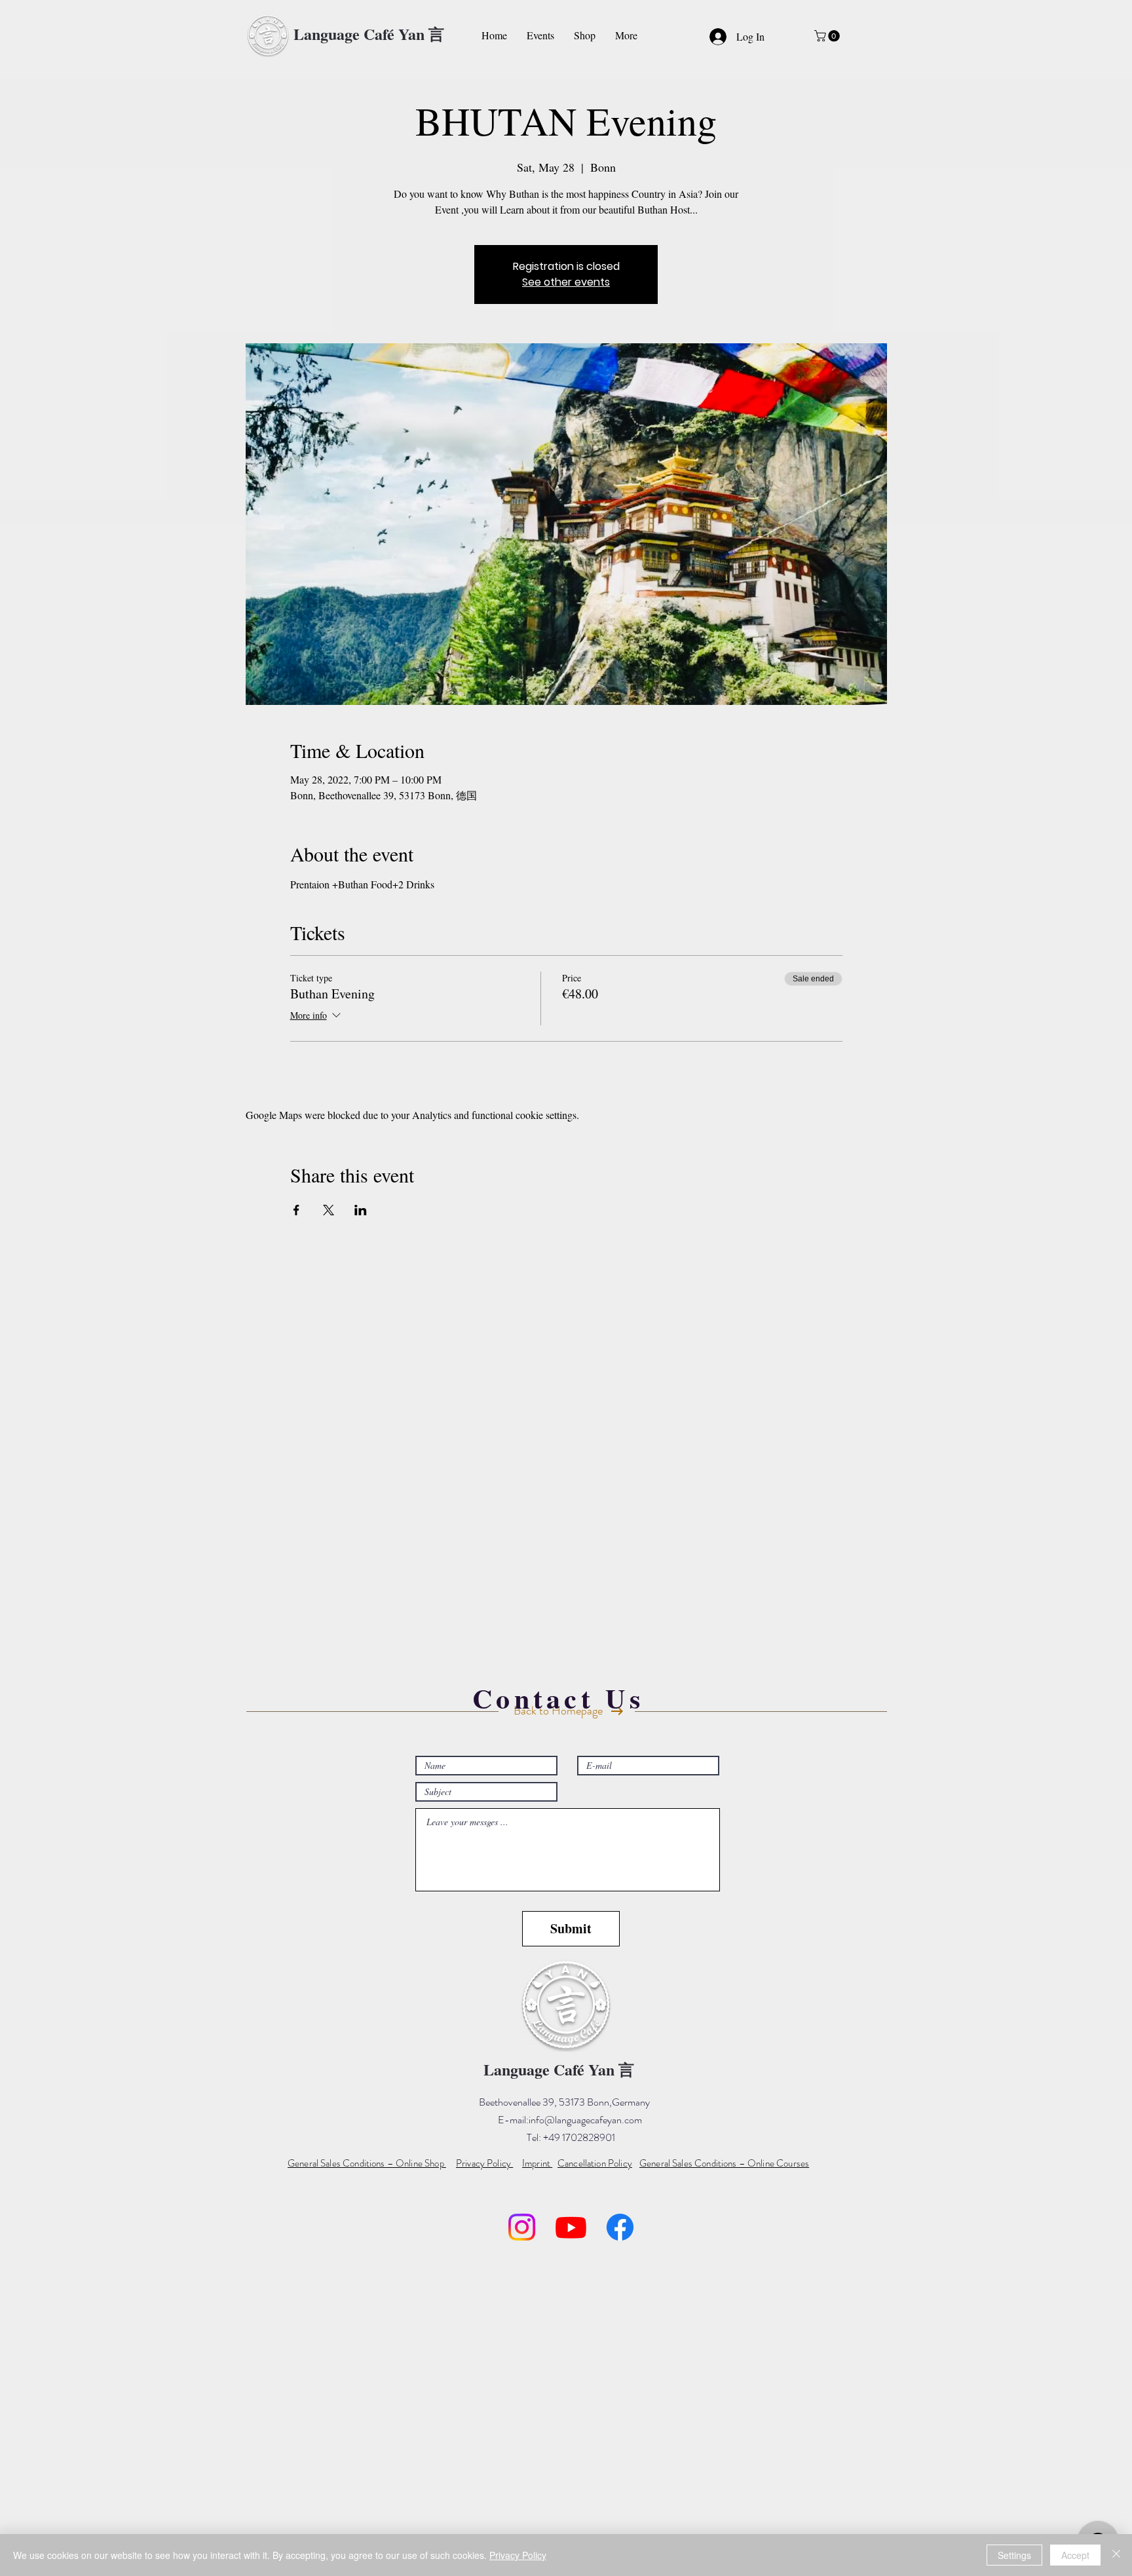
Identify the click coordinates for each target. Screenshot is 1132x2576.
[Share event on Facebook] (296, 1210)
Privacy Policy (518, 2555)
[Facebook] (620, 2227)
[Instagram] (522, 2227)
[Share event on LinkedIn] (361, 1210)
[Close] (1116, 2555)
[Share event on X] (329, 1210)
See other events (566, 282)
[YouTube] (571, 2227)
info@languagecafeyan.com (585, 2120)
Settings (1014, 2555)
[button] (828, 36)
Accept (1075, 2555)
